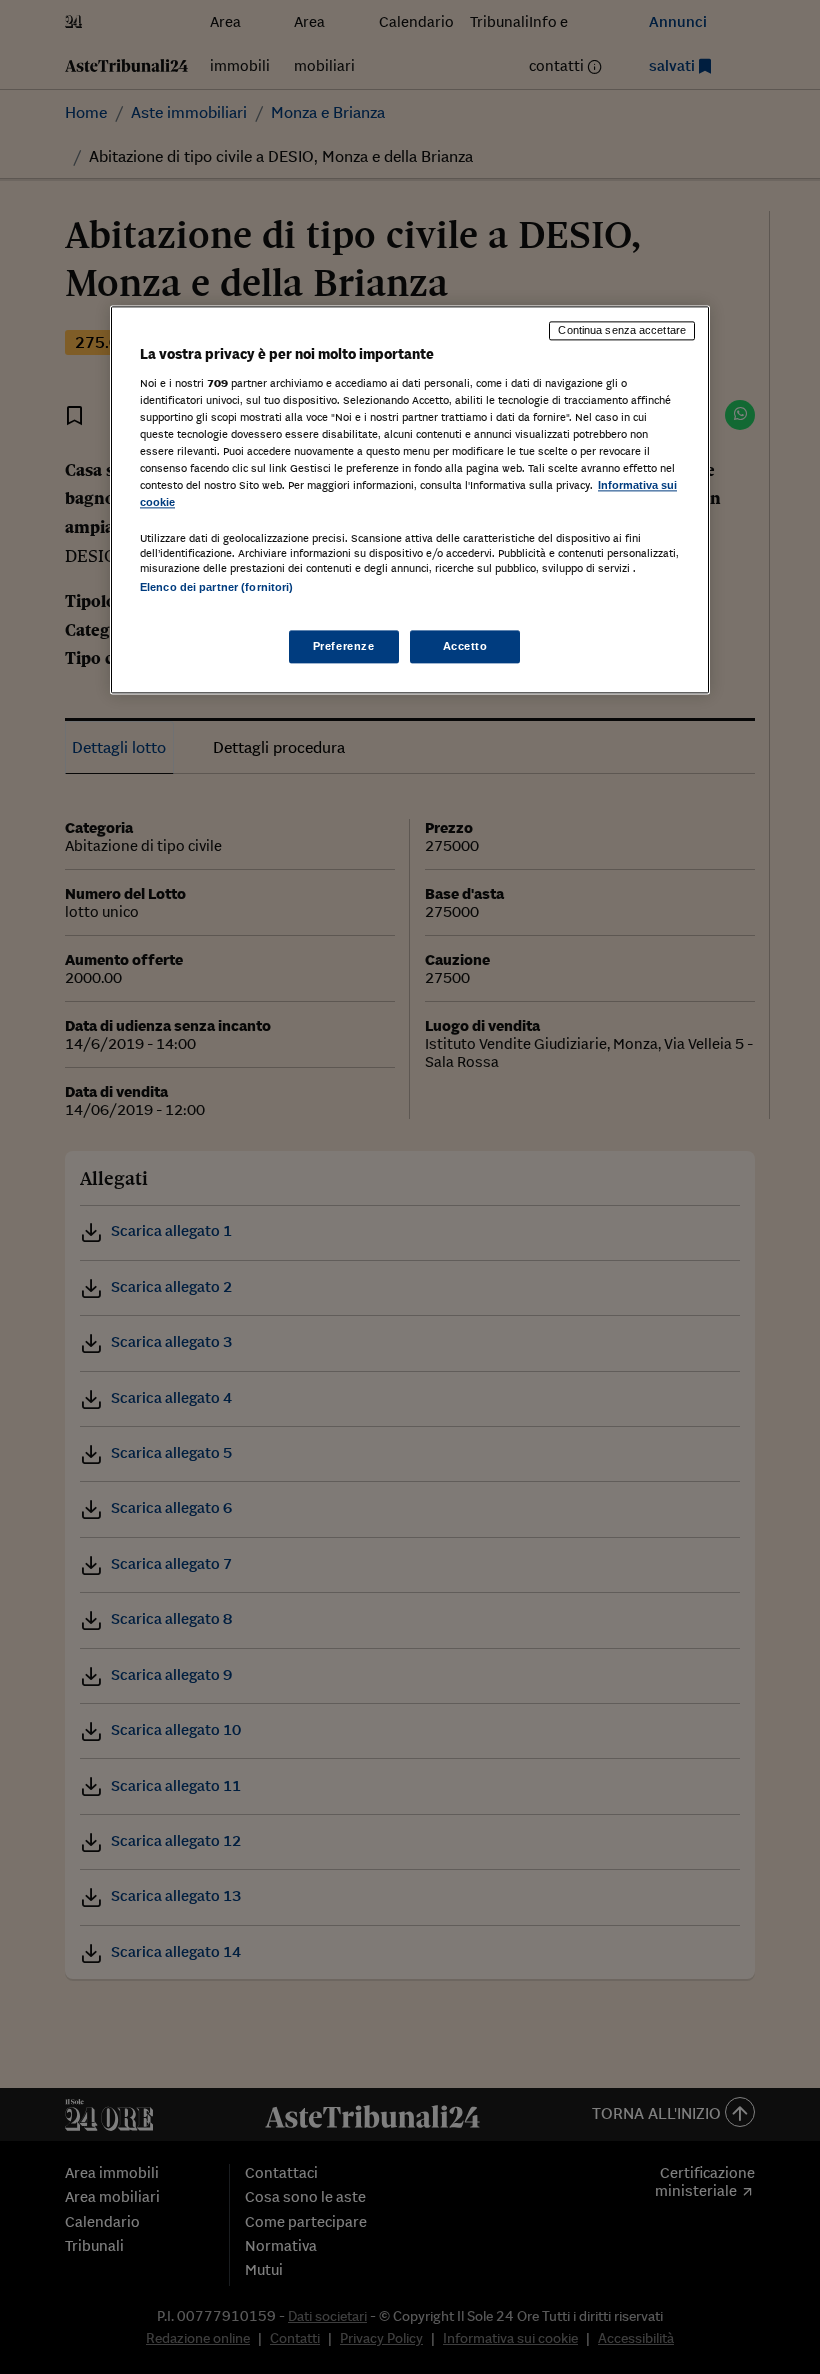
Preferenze (344, 646)
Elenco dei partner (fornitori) (216, 588)
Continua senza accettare (622, 330)
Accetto (465, 646)
